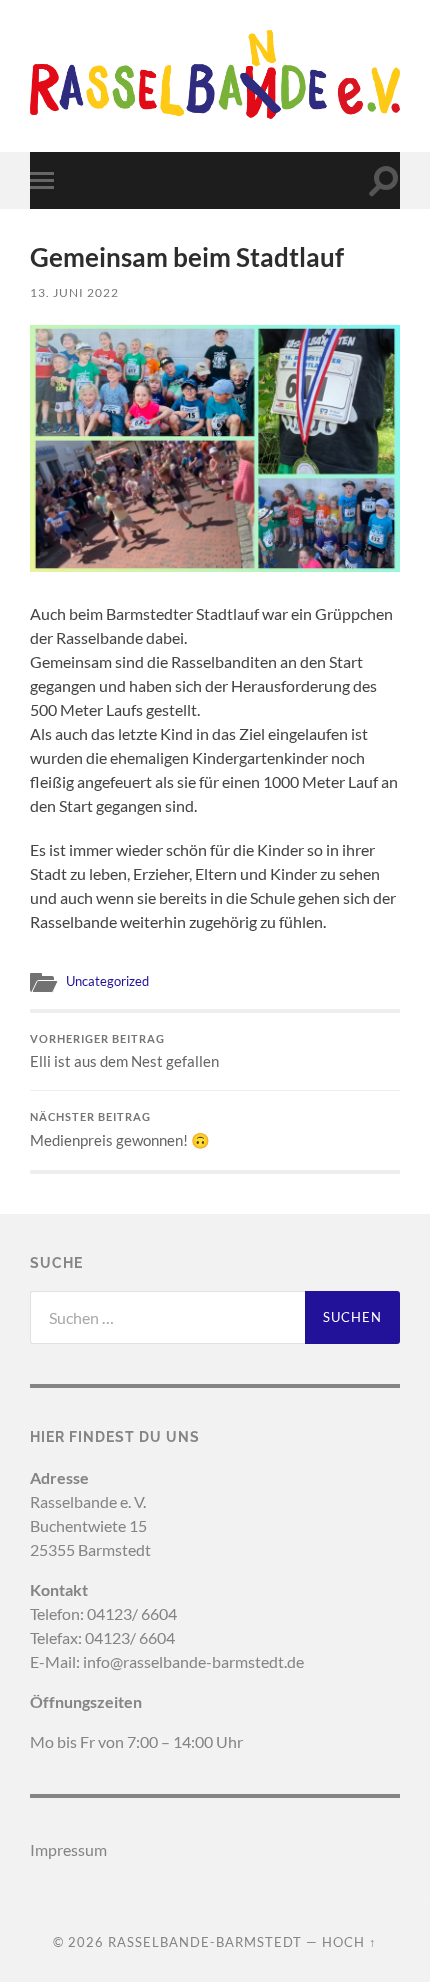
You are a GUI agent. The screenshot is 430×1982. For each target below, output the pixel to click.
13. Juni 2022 (74, 292)
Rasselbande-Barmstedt (205, 1942)
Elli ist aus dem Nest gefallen (124, 1052)
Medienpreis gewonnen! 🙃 (120, 1130)
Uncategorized (107, 981)
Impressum (68, 1849)
